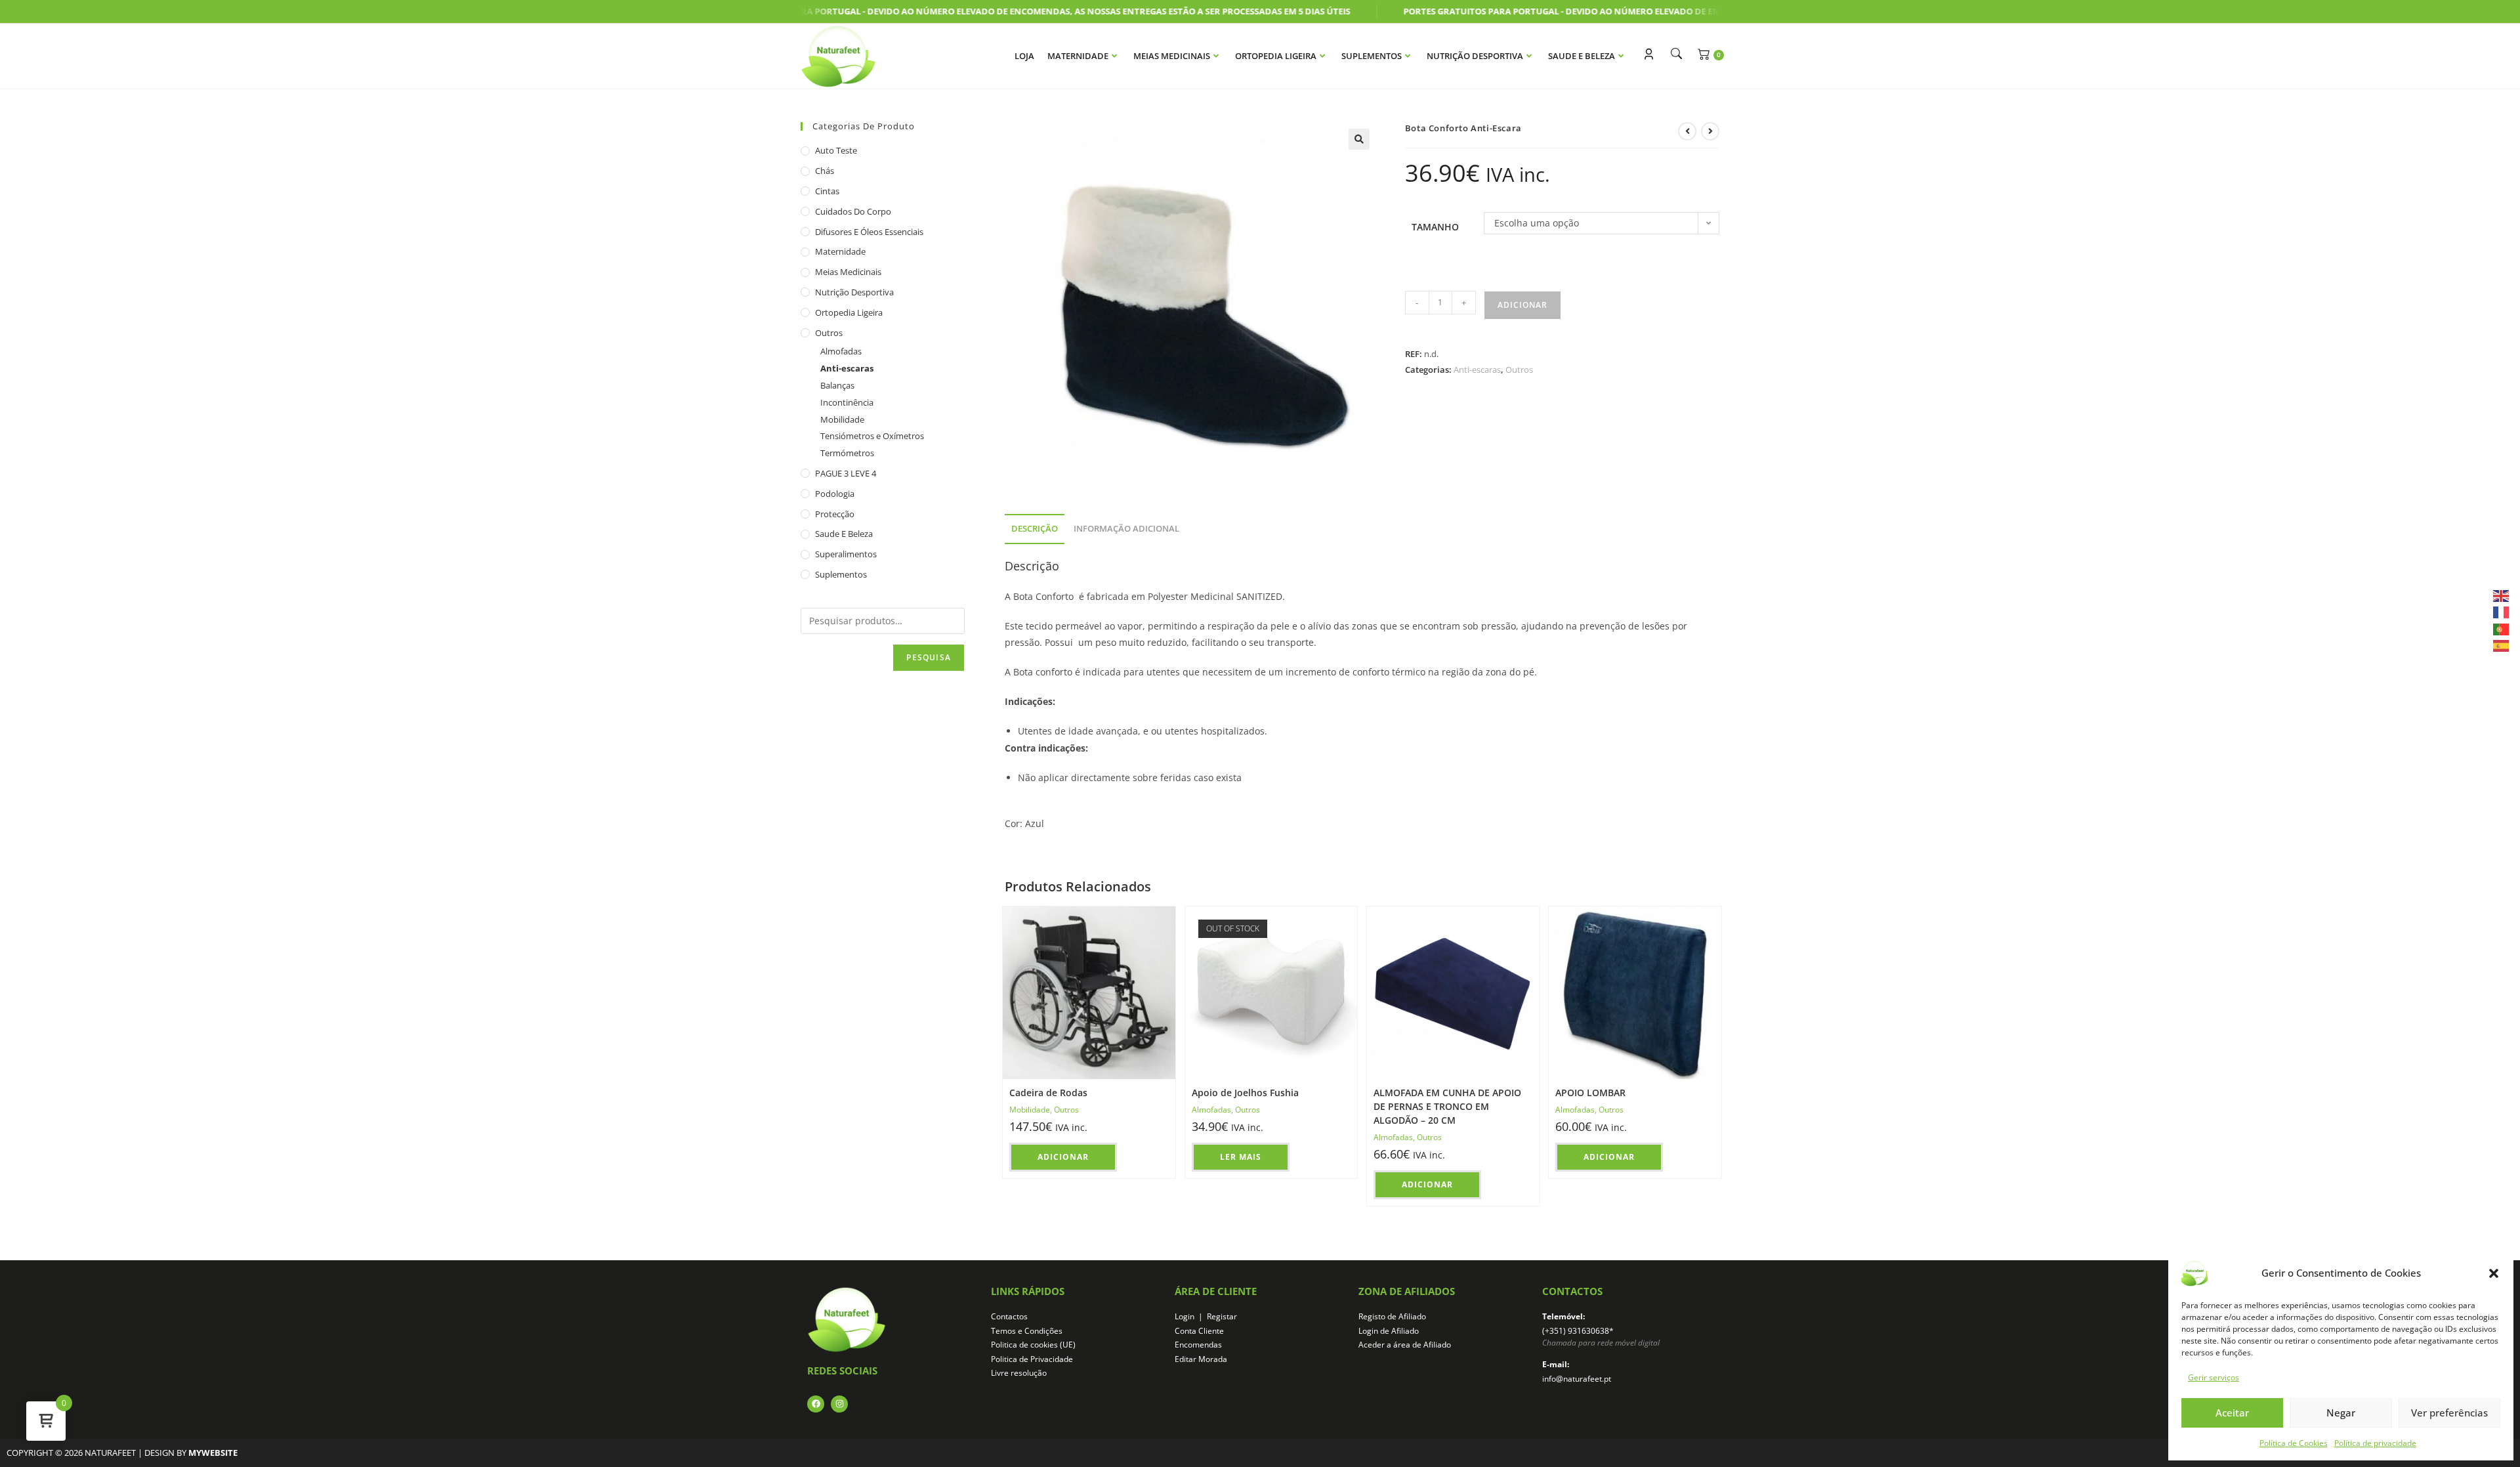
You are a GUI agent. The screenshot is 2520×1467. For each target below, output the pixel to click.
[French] (2502, 611)
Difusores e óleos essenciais (869, 232)
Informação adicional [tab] (1126, 529)
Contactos (1009, 1316)
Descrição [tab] (1035, 529)
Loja (1024, 56)
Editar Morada (1201, 1359)
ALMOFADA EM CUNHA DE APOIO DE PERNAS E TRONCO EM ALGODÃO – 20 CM (1447, 1106)
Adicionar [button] (1063, 1157)
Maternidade (1078, 56)
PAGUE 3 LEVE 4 (846, 473)
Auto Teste (836, 150)
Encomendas (1198, 1345)
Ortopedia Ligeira (1276, 56)
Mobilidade (1030, 1110)
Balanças (837, 385)
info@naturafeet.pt (1577, 1379)
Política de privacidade (2375, 1443)
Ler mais (1241, 1157)
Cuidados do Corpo (853, 211)
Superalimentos (846, 554)
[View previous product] (1687, 131)
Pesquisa (929, 657)
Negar (2341, 1413)
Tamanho (1435, 227)
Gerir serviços (2214, 1377)
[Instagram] (839, 1404)
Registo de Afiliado (1392, 1316)
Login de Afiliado (1389, 1331)
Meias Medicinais (1172, 56)
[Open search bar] (1673, 53)
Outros (1519, 370)
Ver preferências (2449, 1413)
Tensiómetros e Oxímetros (872, 436)
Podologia (835, 494)
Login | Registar (1206, 1316)
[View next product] (1710, 131)
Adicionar (1522, 305)
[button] (2494, 1273)
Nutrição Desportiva (1475, 56)
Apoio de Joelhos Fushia (1245, 1093)
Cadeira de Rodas (1048, 1093)
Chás (825, 171)
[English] (2502, 595)
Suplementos (1372, 56)
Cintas (827, 191)
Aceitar (2232, 1413)
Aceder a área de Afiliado (1405, 1345)
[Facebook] (816, 1404)
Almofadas (1211, 1110)
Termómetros (847, 453)
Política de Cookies (2294, 1443)
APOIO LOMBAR (1590, 1093)
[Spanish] (2502, 645)
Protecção (835, 514)
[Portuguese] (2502, 628)
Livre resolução (1019, 1373)
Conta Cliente (1199, 1331)
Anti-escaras (1477, 370)
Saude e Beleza (1582, 56)
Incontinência (847, 402)
